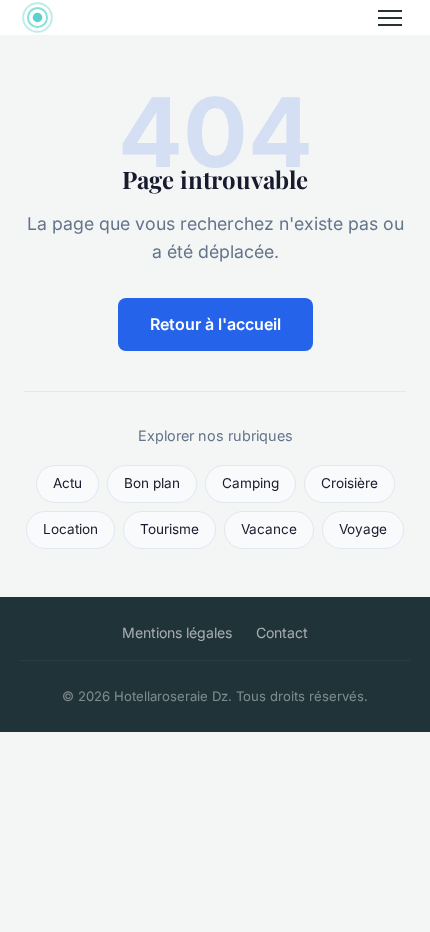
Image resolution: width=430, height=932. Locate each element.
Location (70, 529)
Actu (67, 483)
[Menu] (390, 18)
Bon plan (152, 483)
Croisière (349, 483)
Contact (282, 632)
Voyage (363, 529)
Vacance (269, 529)
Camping (250, 483)
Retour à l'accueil (215, 324)
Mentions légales (177, 632)
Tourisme (169, 529)
